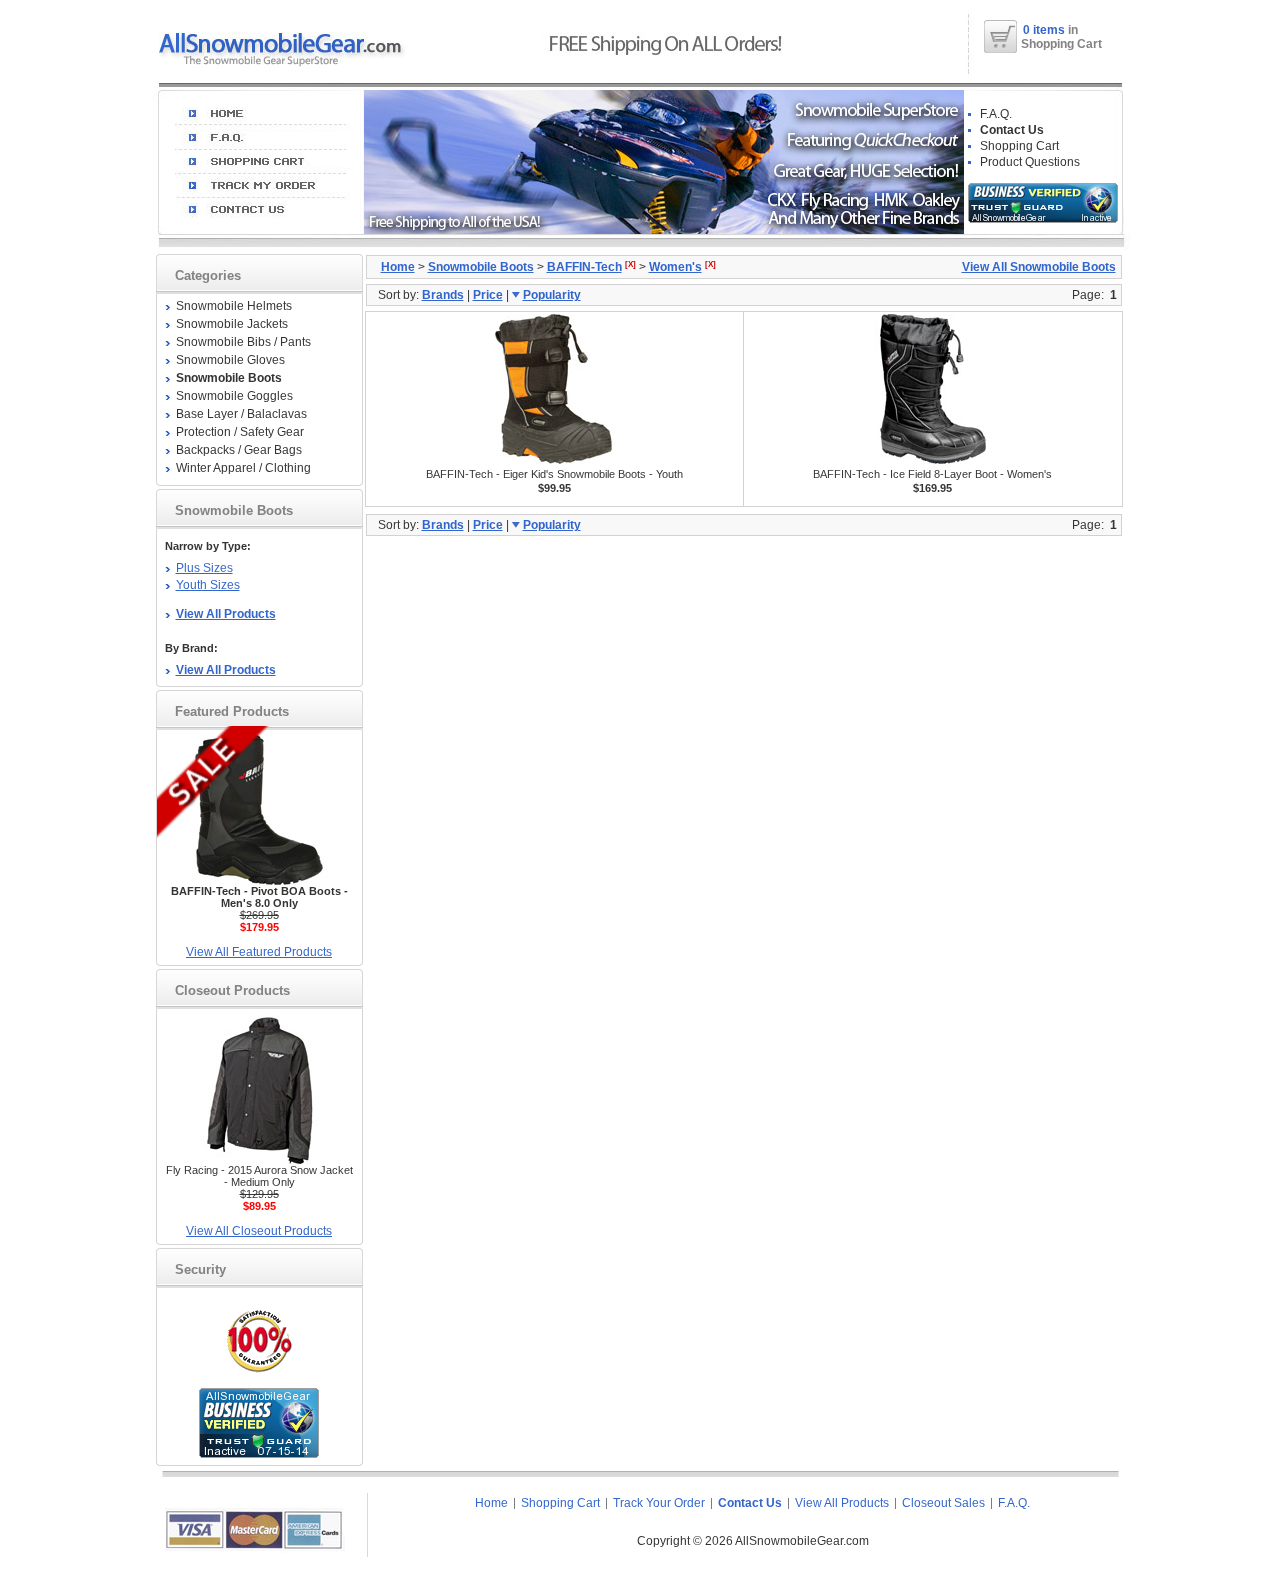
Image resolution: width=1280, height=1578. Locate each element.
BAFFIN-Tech (584, 267)
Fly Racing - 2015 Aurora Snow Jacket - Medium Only (259, 1176)
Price (488, 295)
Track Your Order (659, 1503)
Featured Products (232, 711)
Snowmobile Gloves (230, 360)
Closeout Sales (943, 1503)
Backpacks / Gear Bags (239, 450)
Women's (675, 267)
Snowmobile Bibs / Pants (243, 342)
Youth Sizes (208, 585)
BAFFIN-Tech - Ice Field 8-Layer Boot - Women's (932, 474)
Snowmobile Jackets (232, 324)
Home (398, 267)
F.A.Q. (996, 114)
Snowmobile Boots (481, 267)
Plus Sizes (204, 568)
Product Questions (1030, 162)
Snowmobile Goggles (234, 396)
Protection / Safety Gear (240, 432)
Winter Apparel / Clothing (243, 468)
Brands (443, 295)
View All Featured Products (259, 952)
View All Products (842, 1503)
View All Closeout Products (259, 1231)
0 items (1045, 30)
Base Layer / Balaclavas (241, 414)
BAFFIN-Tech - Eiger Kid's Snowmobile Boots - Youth (554, 474)
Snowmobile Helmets (234, 306)
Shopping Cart (1019, 146)
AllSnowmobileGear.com (802, 1541)
